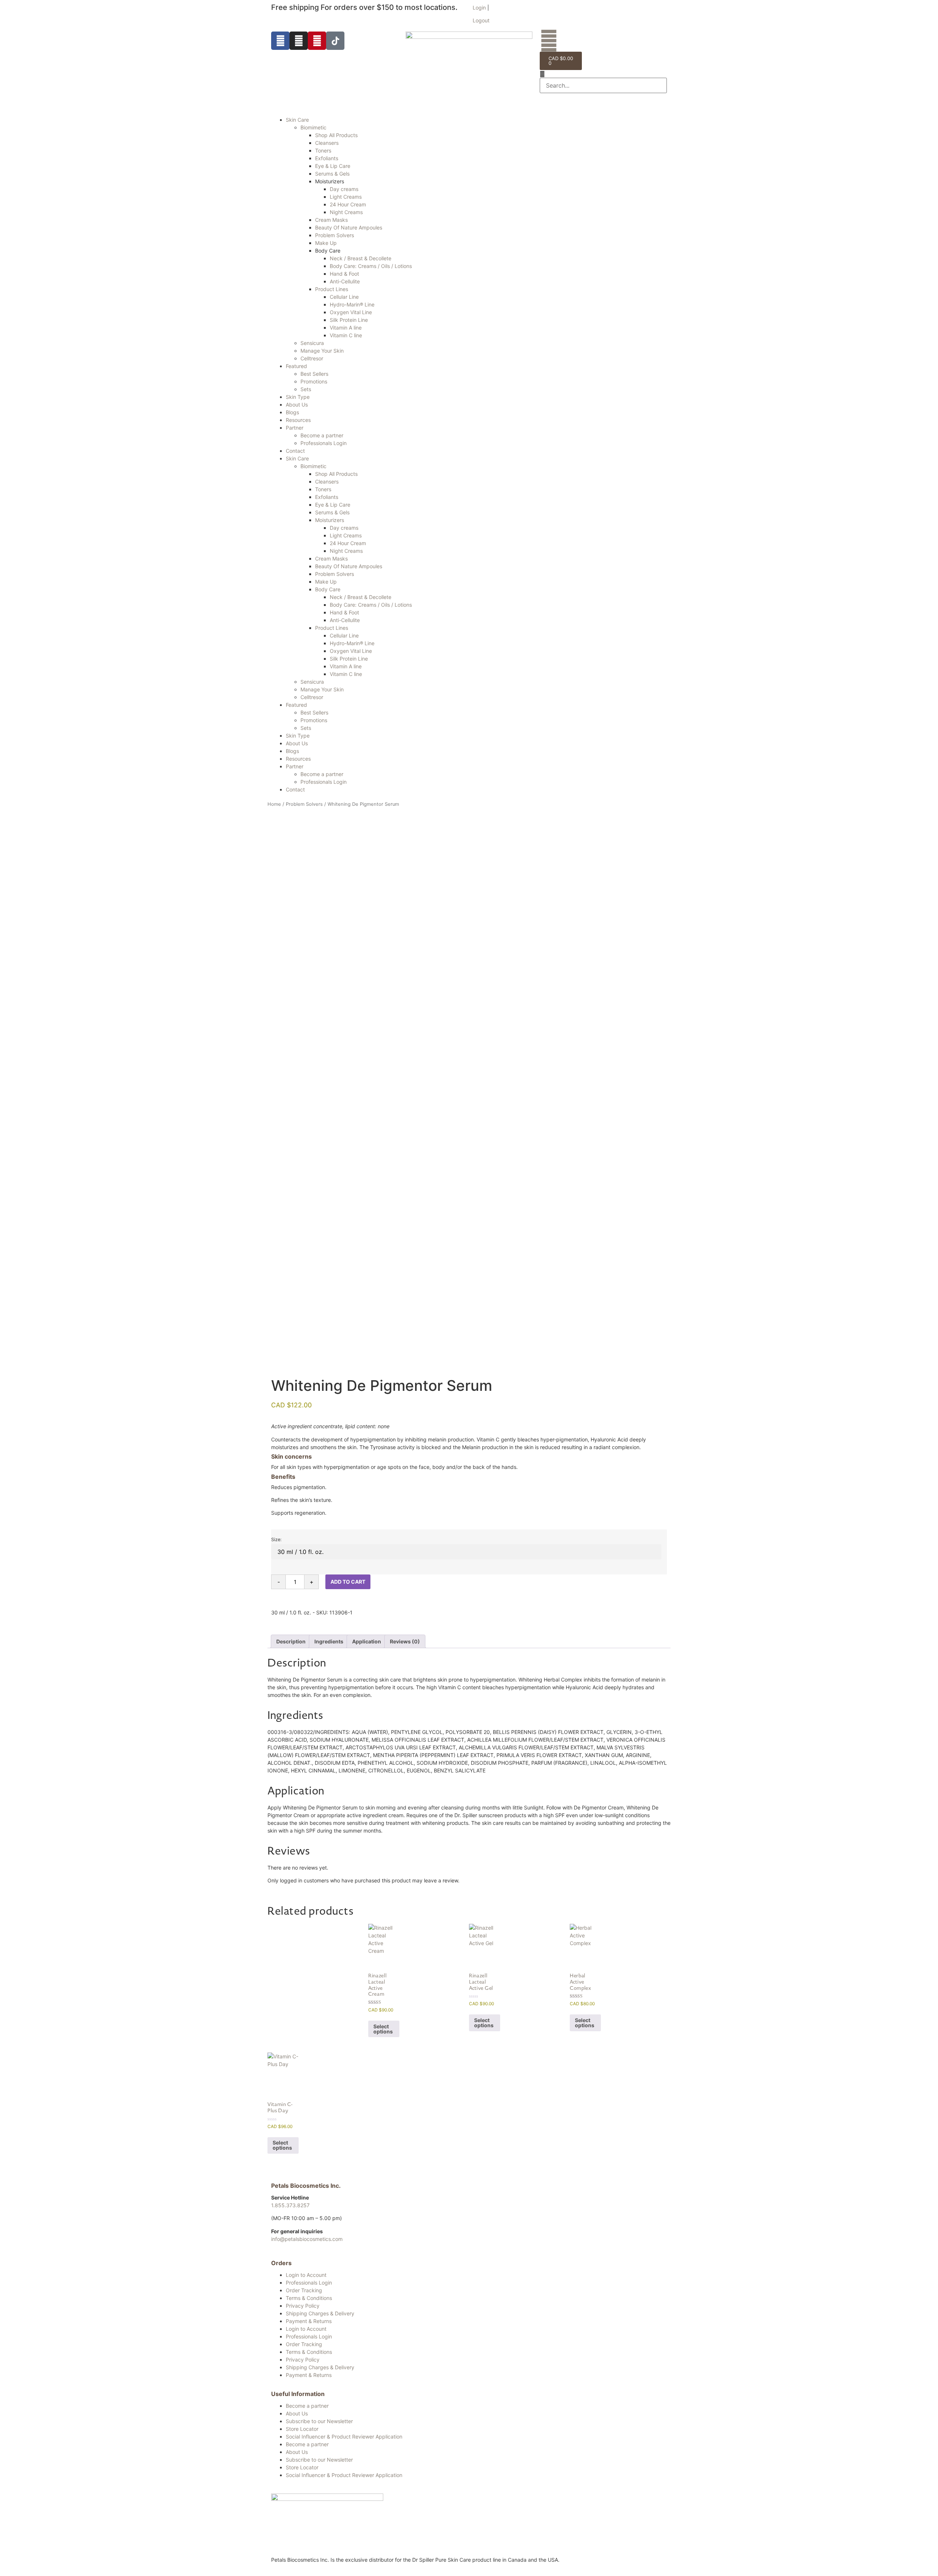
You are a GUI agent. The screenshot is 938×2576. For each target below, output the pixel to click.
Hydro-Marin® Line (352, 304)
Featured (296, 366)
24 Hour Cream (348, 204)
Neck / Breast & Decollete (361, 258)
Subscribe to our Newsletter (319, 2421)
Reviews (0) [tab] (405, 1641)
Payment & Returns (309, 2321)
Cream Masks (331, 220)
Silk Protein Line (349, 320)
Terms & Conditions (309, 2298)
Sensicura (312, 343)
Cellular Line (344, 297)
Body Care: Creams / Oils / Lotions (371, 266)
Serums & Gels (332, 174)
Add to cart (348, 1582)
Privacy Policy (303, 2306)
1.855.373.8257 (290, 2205)
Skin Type (298, 397)
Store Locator (302, 2429)
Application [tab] (367, 1641)
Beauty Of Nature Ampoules (349, 227)
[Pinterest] (317, 41)
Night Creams (346, 212)
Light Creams (346, 197)
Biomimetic (313, 127)
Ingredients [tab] (329, 1641)
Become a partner (322, 435)
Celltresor (312, 358)
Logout (481, 20)
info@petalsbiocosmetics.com (307, 2239)
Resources (298, 420)
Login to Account (306, 2275)
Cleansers (327, 143)
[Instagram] (299, 41)
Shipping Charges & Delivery (320, 2313)
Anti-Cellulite (345, 281)
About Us (297, 405)
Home (274, 804)
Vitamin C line (346, 335)
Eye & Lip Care (333, 166)
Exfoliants (327, 158)
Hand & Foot (344, 274)
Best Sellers (314, 374)
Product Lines (332, 289)
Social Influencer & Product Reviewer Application (344, 2437)
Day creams (344, 189)
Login (479, 8)
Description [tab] (291, 1641)
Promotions (314, 381)
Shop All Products (336, 135)
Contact (295, 451)
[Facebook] (280, 41)
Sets (306, 389)
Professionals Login (324, 443)
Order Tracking (304, 2290)
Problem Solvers (335, 235)
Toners (323, 150)
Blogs (292, 412)
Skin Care (297, 120)
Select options (383, 2029)
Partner (295, 428)
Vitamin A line (346, 328)
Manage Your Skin (322, 351)
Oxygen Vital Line (351, 312)
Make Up (326, 243)
